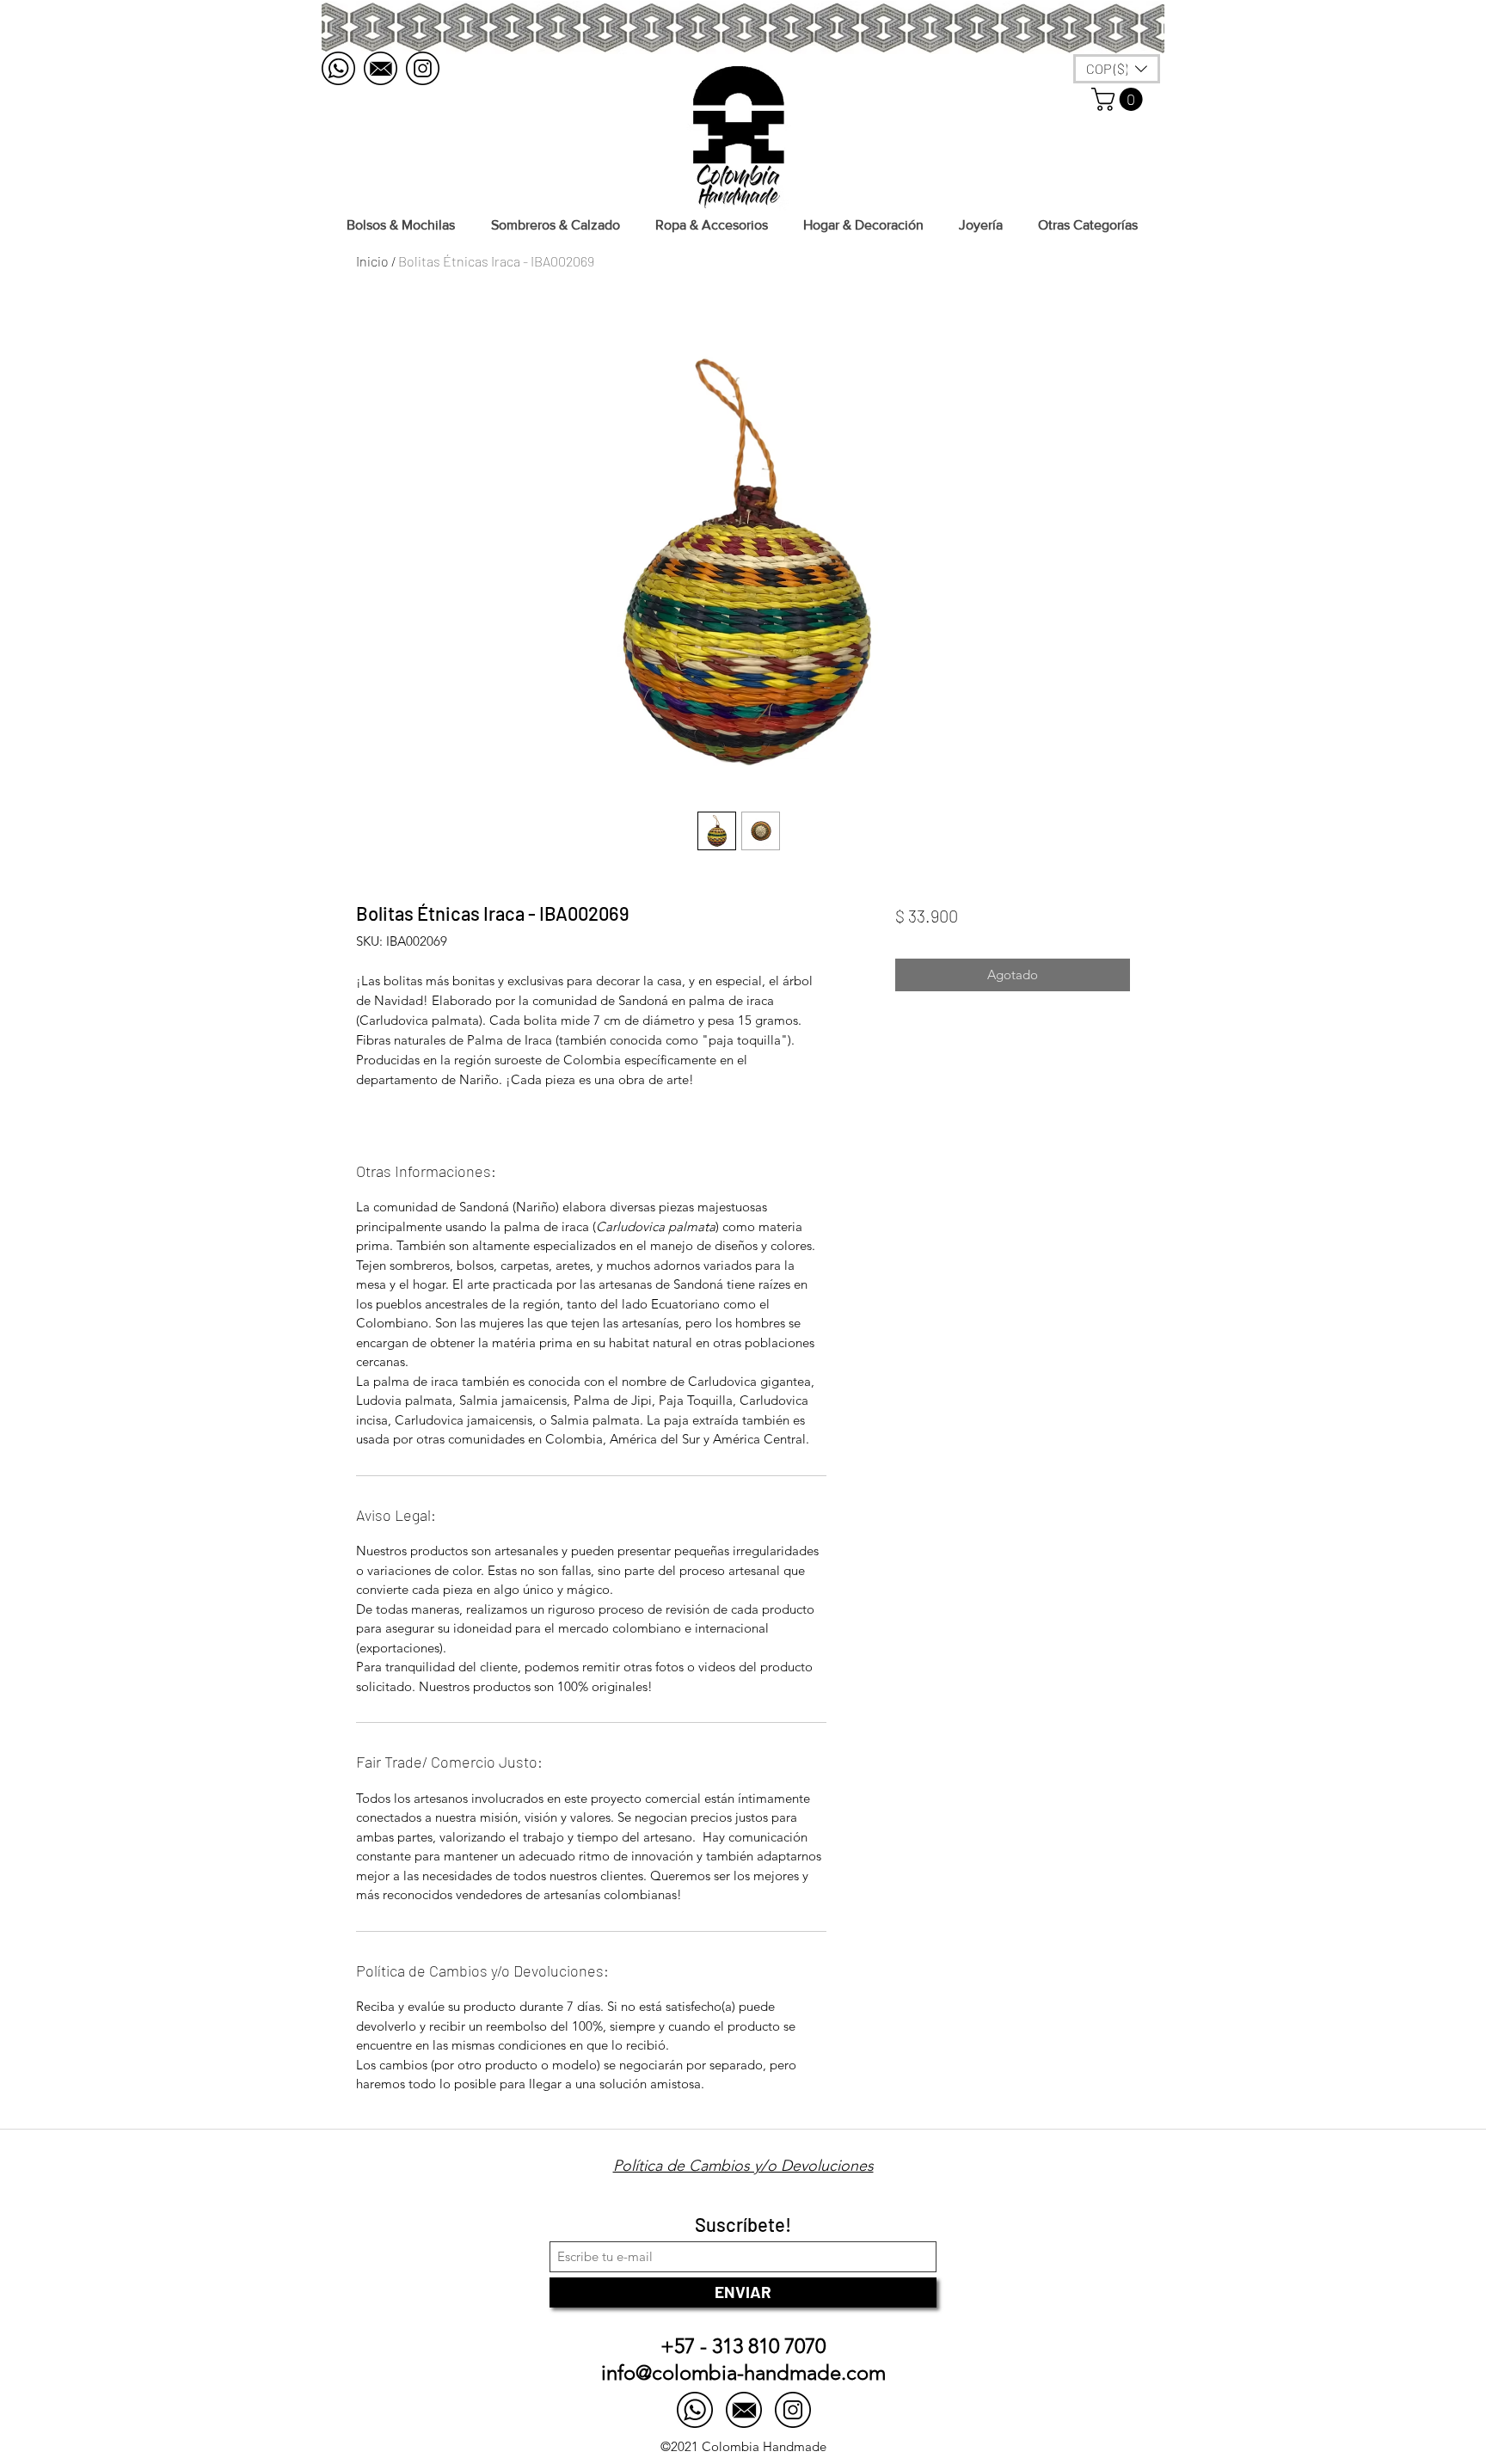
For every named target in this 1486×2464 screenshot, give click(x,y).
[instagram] (423, 68)
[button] (1120, 99)
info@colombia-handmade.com (743, 2372)
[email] (381, 68)
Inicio (372, 261)
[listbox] (1117, 69)
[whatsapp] (338, 68)
